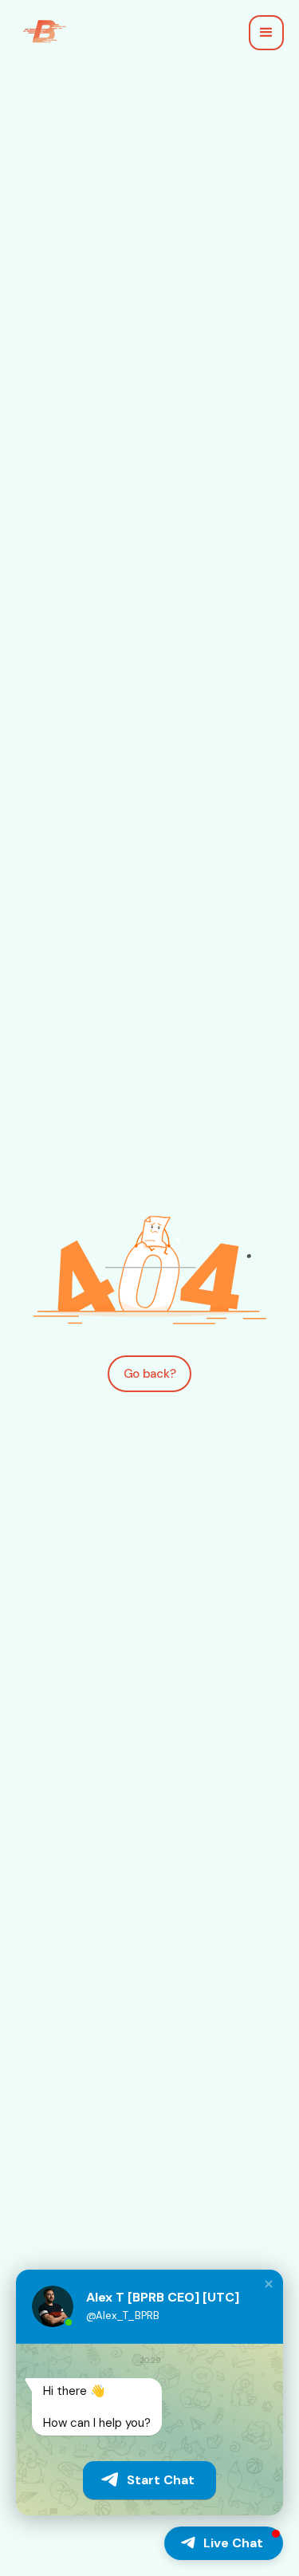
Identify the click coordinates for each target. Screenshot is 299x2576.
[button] (266, 33)
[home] (41, 33)
